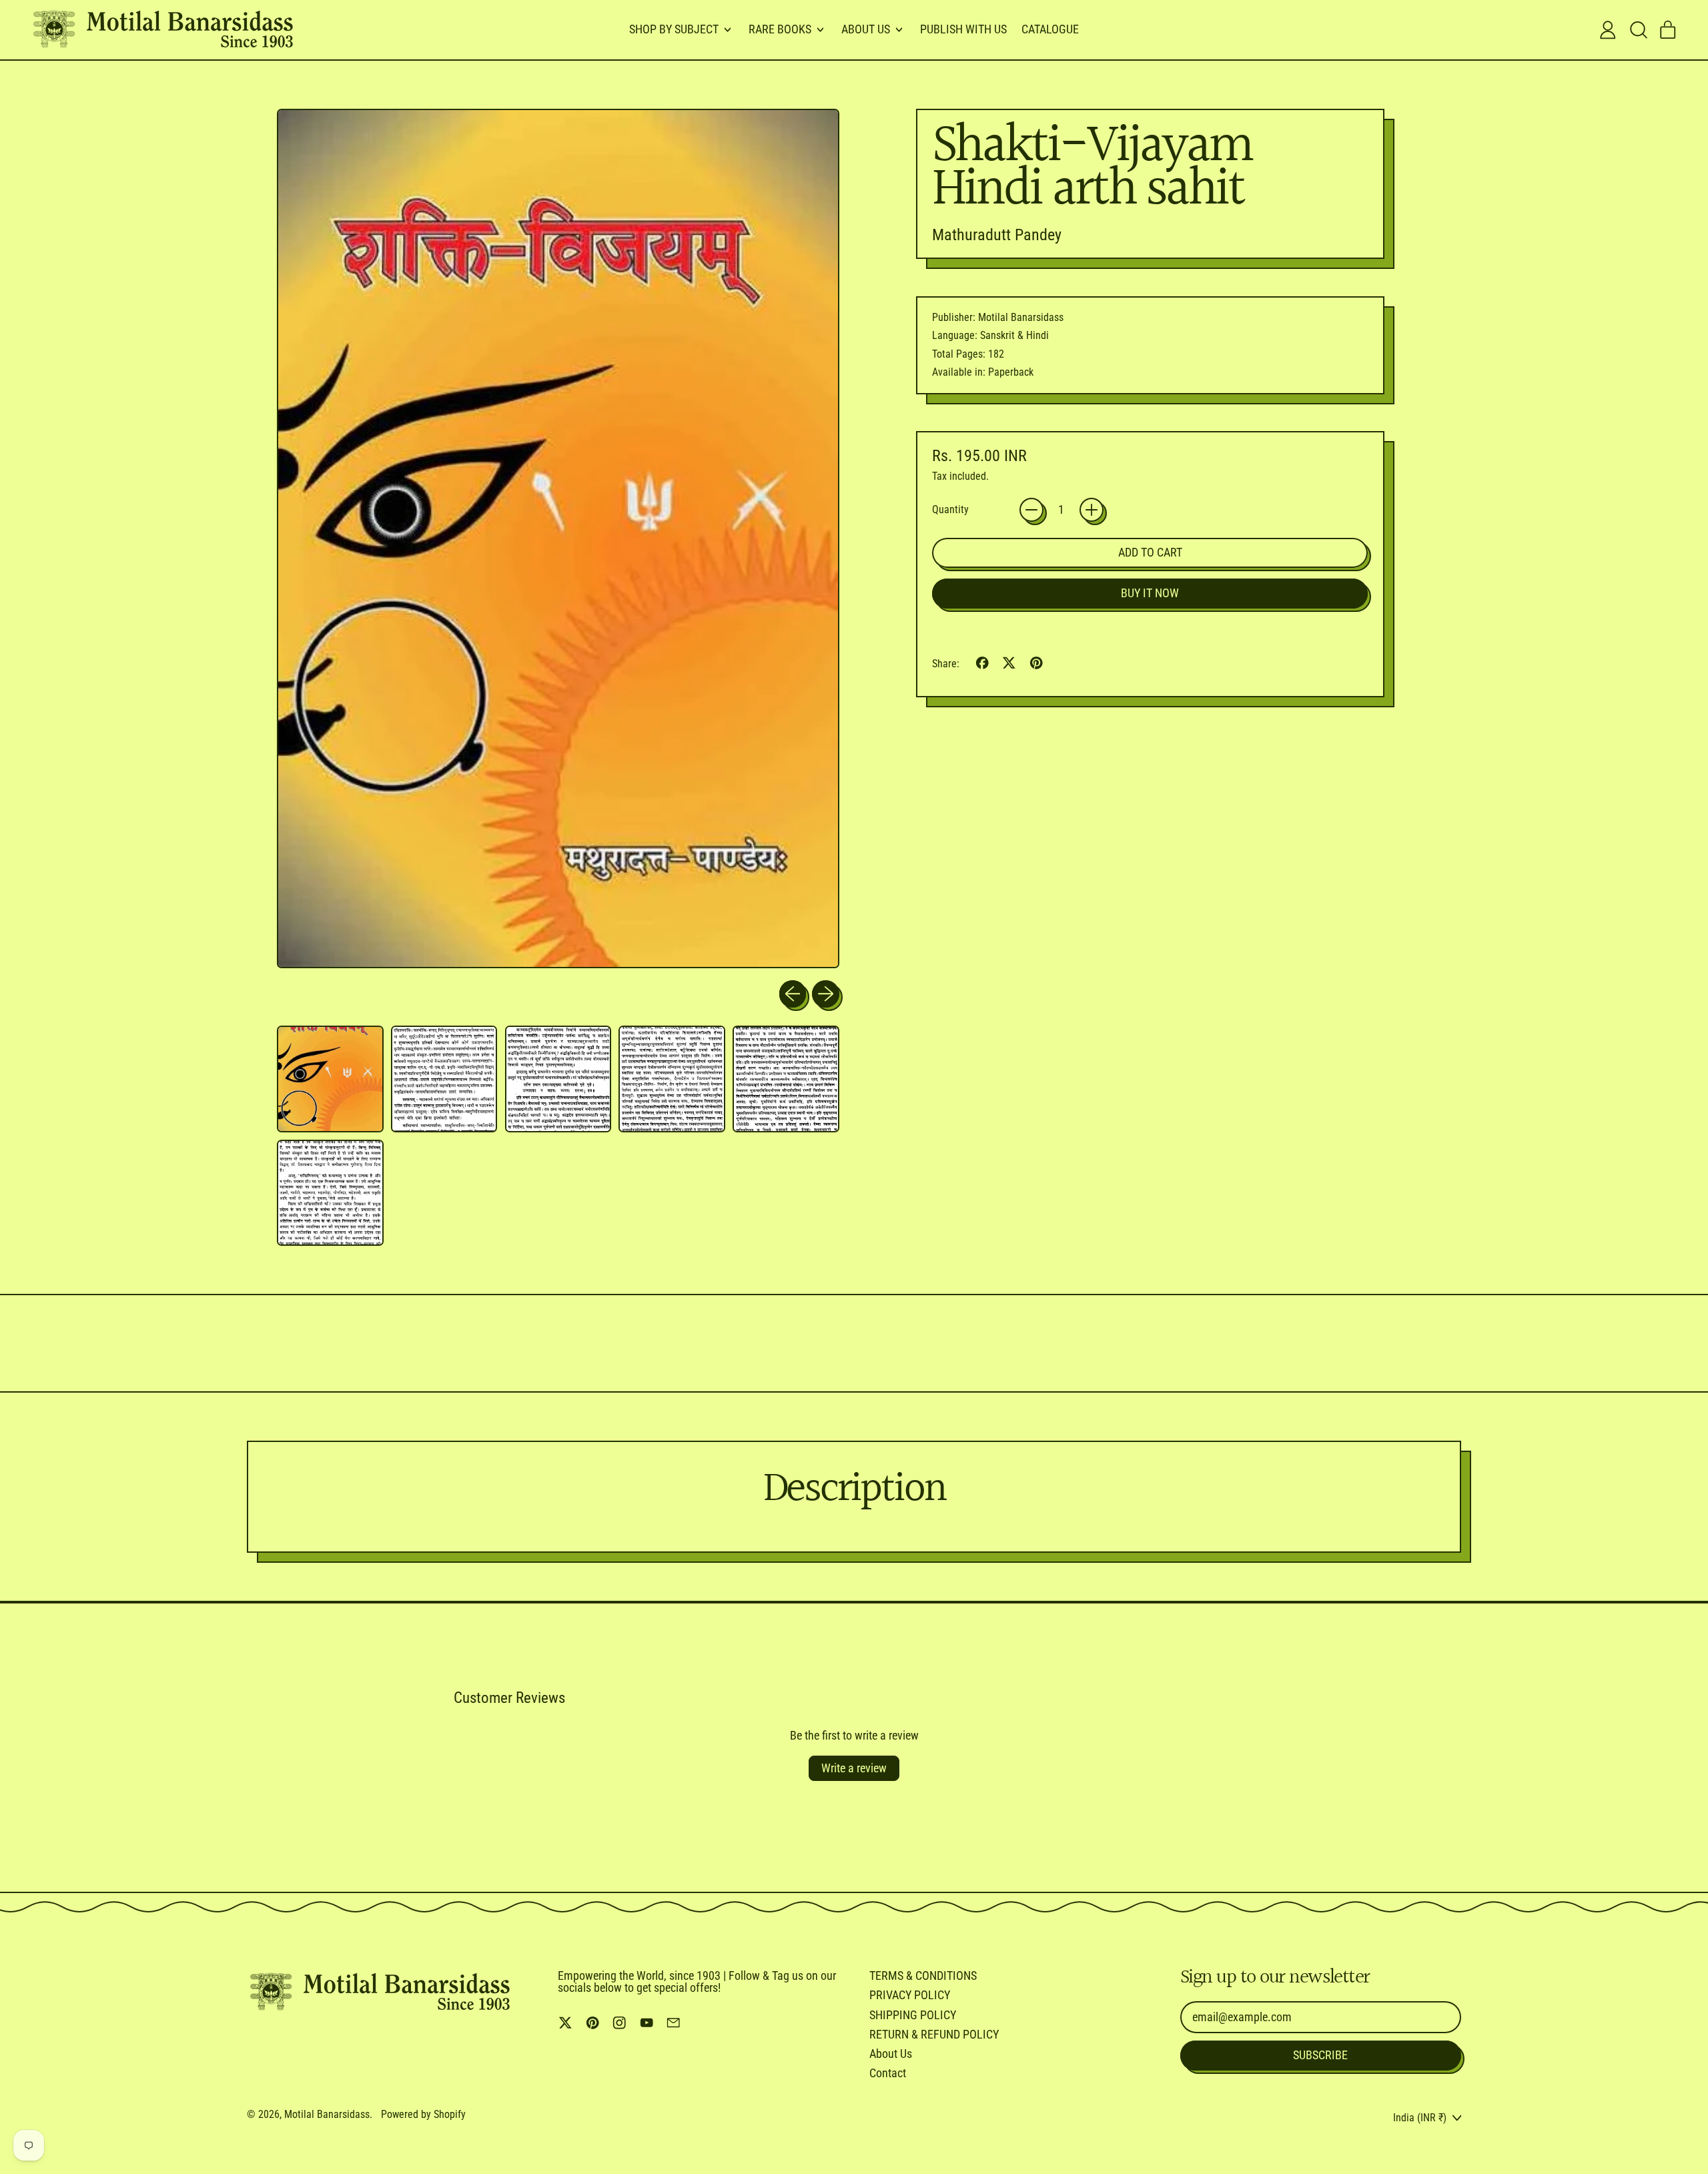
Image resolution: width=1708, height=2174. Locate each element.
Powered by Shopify (423, 2114)
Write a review (854, 1768)
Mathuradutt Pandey (997, 235)
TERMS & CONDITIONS (923, 1975)
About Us (891, 2054)
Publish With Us (963, 29)
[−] (1031, 510)
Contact (888, 2073)
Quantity (950, 510)
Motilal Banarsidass (327, 2114)
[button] (1638, 30)
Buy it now (1150, 593)
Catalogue (1050, 29)
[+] (1092, 510)
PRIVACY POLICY (910, 1995)
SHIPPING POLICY (913, 2015)
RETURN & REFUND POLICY (934, 2034)
